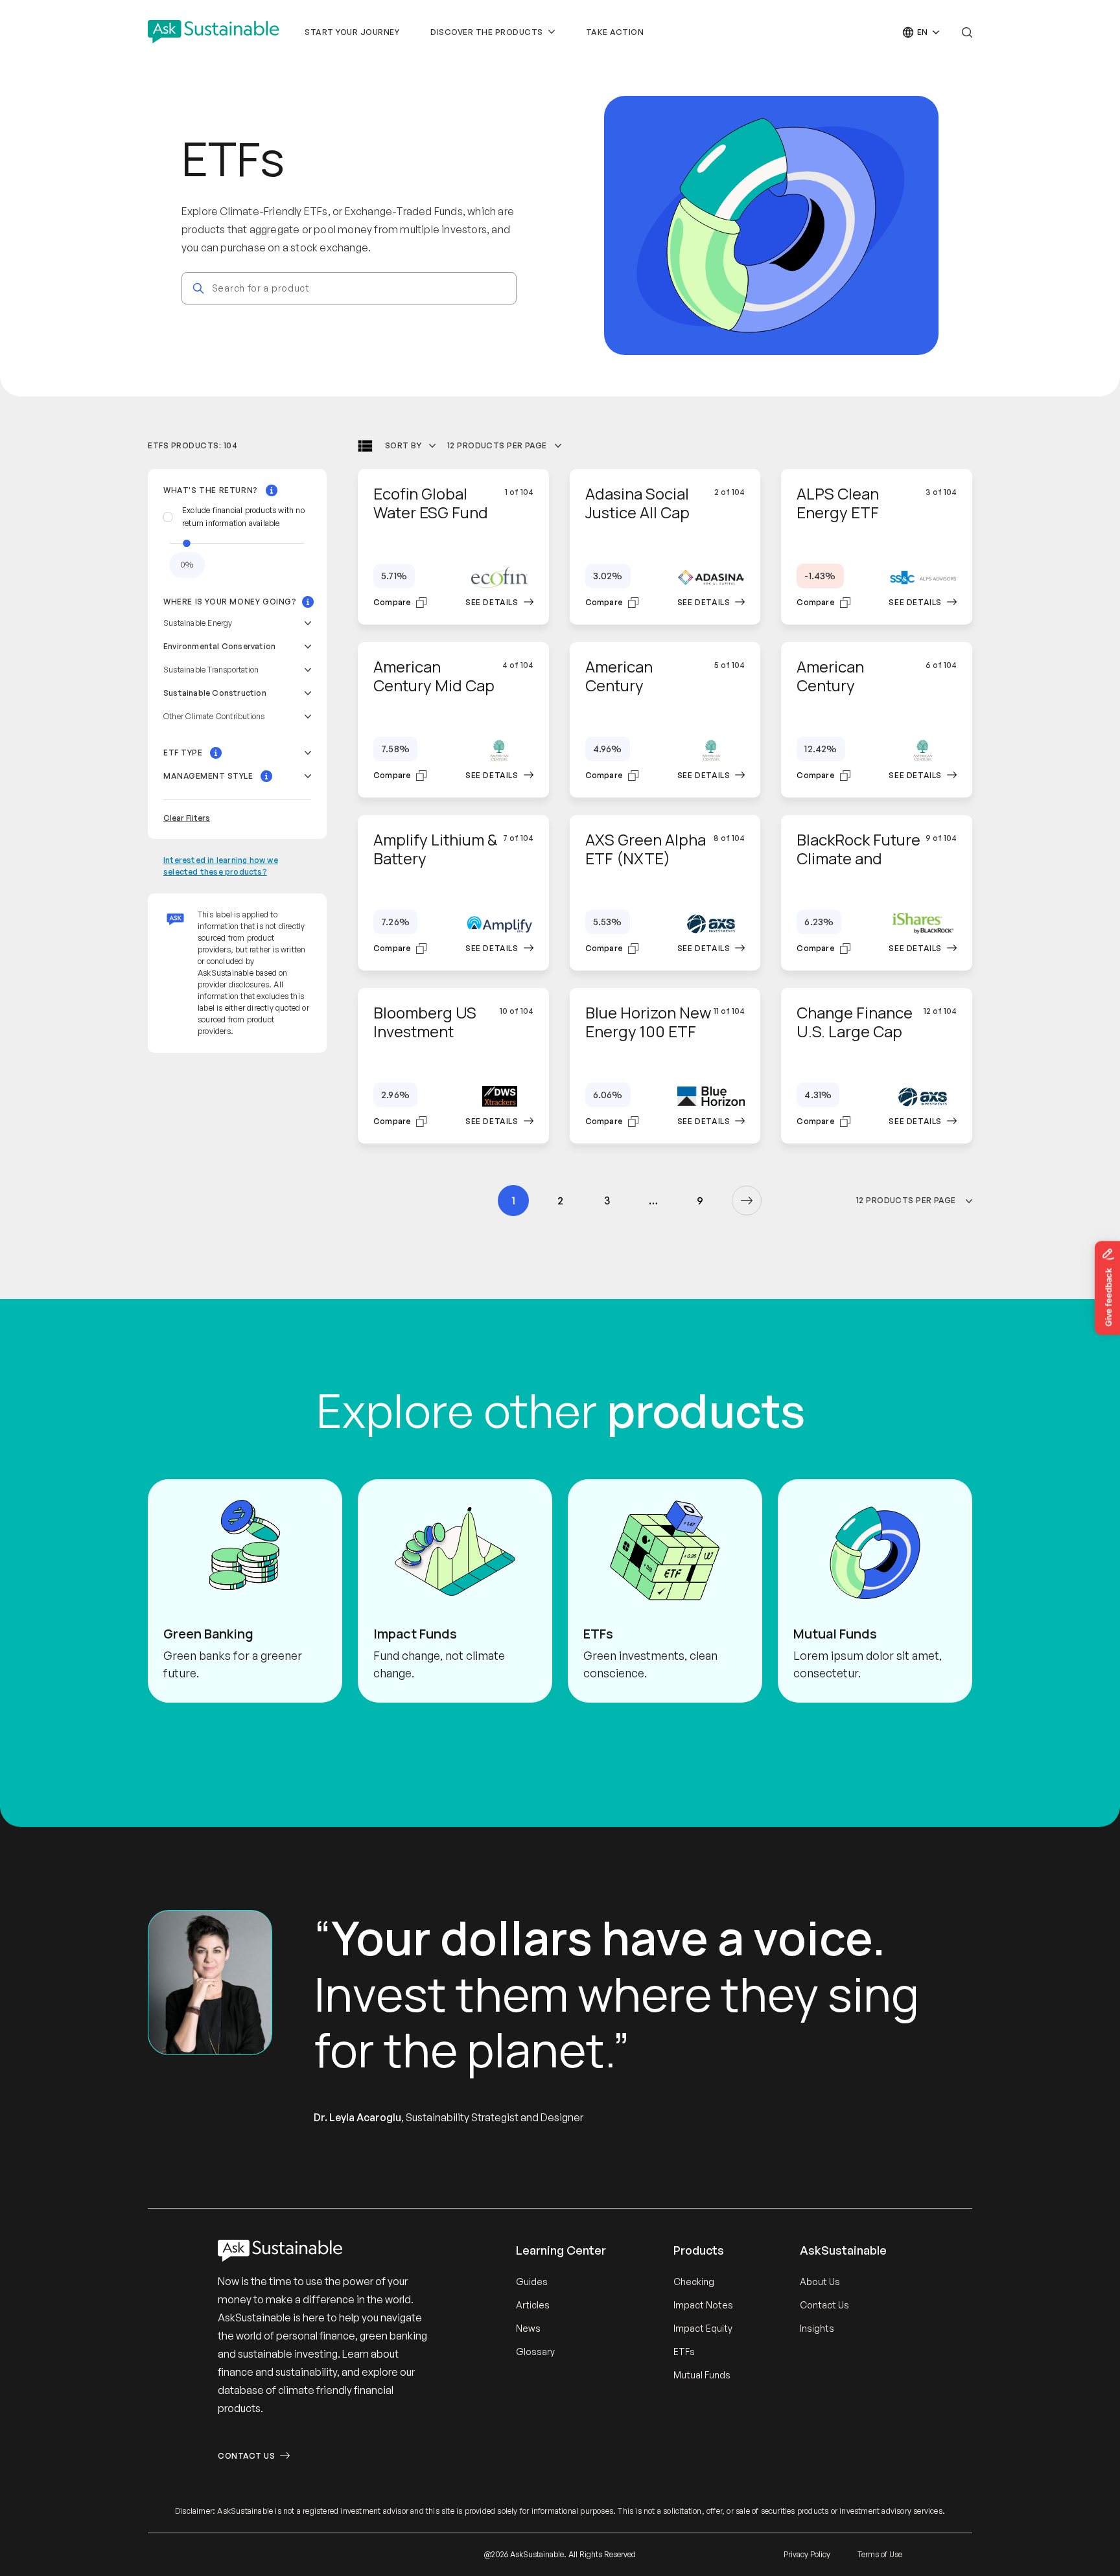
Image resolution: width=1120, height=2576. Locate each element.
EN (923, 32)
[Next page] (747, 1201)
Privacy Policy (807, 2554)
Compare (392, 602)
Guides (532, 2282)
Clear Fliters (187, 818)
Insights (817, 2328)
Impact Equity (703, 2328)
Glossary (535, 2352)
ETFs (684, 2352)
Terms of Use (880, 2554)
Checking (694, 2282)
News (528, 2328)
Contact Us (246, 2456)
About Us (820, 2282)
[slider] (187, 543)
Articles (533, 2305)
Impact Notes (703, 2305)
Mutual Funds (702, 2375)
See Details (492, 602)
